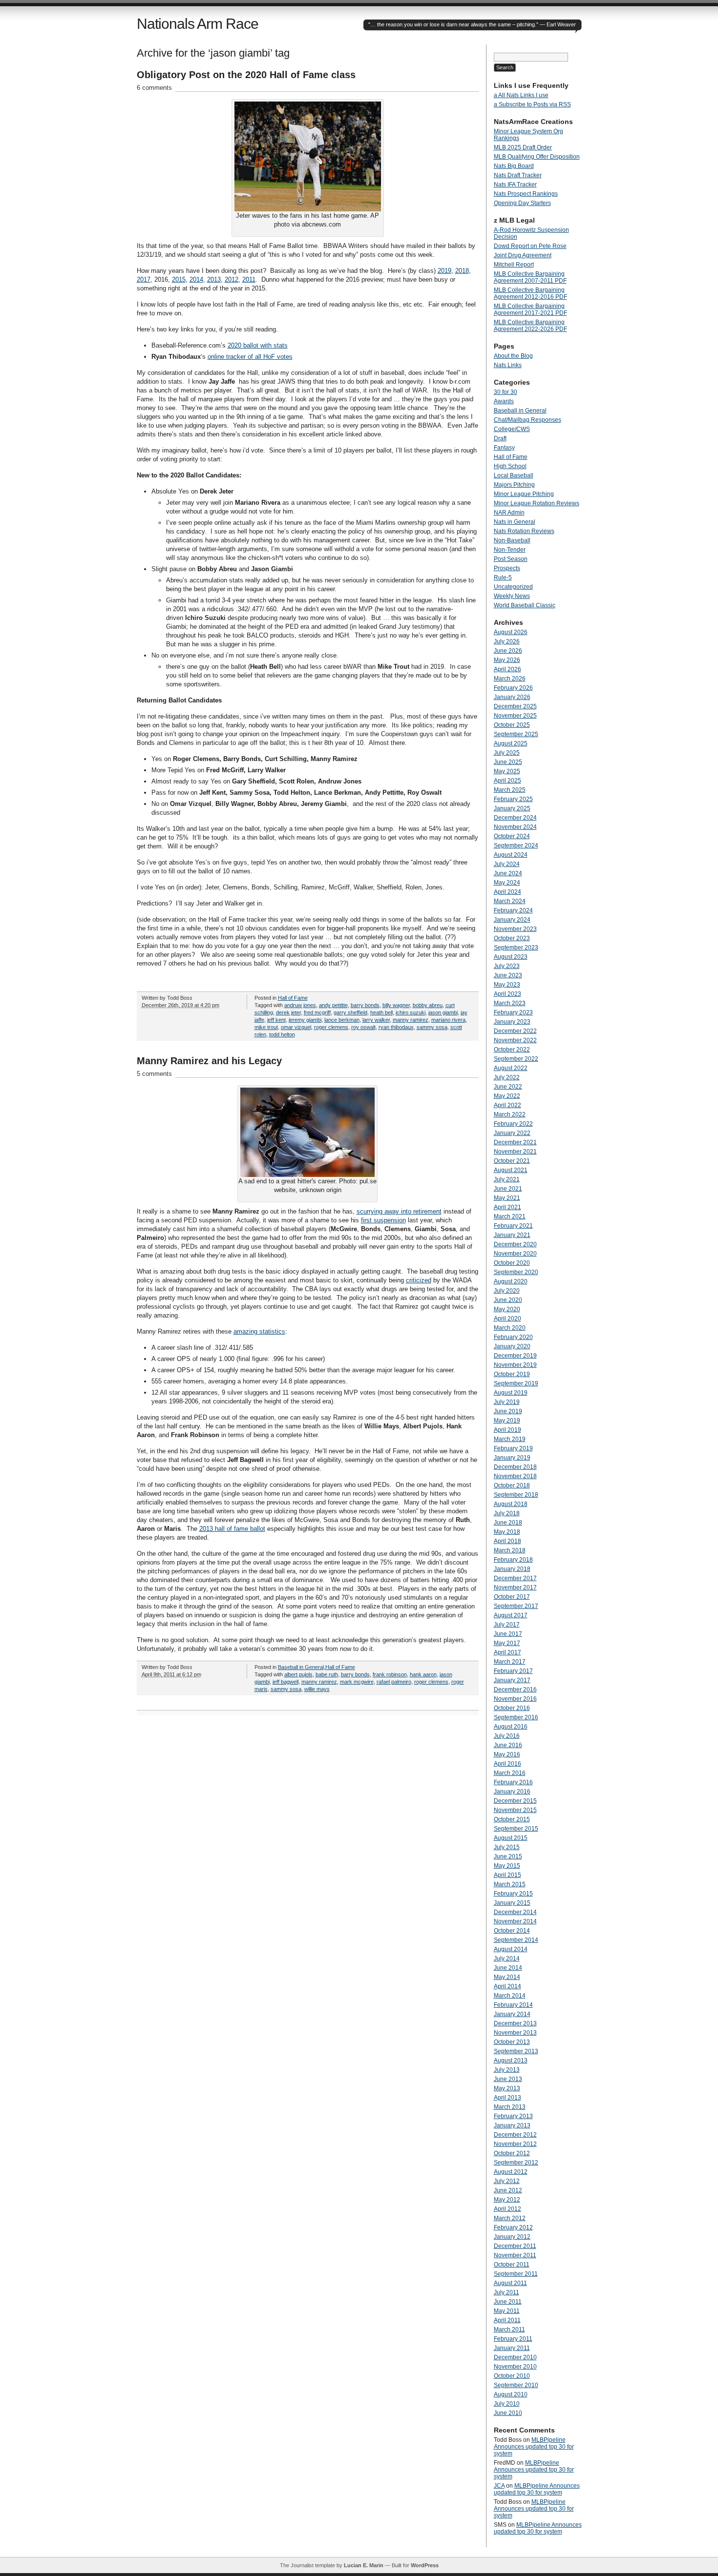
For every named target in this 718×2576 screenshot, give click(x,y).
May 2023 (507, 985)
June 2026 (508, 651)
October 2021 (512, 1161)
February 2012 (513, 2227)
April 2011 (507, 2320)
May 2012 (507, 2200)
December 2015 (515, 1801)
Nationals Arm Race (198, 24)
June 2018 (508, 1523)
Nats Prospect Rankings (526, 194)
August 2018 (511, 1504)
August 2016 (511, 1727)
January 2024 (512, 920)
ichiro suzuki (411, 1012)
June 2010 (508, 2413)
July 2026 (507, 641)
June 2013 (508, 2079)
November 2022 (515, 1040)
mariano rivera (448, 1020)
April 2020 (507, 1319)
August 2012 (511, 2172)
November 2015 (515, 1810)
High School (510, 466)
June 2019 (508, 1411)
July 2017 (507, 1625)
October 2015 (512, 1819)
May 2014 (507, 1977)
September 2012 (516, 2163)
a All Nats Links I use (521, 95)
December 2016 (515, 1690)
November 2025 (515, 716)
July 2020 (507, 1291)
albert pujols (298, 1674)
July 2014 (507, 1958)
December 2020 (515, 1244)
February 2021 (513, 1226)
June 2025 (508, 762)
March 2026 (510, 679)
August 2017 (511, 1615)
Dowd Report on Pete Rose (530, 246)
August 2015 (511, 1838)
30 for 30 (506, 392)
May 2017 (507, 1643)
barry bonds (365, 1005)
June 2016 (508, 1745)
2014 (196, 279)
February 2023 (513, 1012)
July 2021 (507, 1179)
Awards (504, 401)
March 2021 (510, 1216)
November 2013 (515, 2033)
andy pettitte (333, 1005)
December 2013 (515, 2023)
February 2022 (513, 1124)
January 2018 (512, 1569)
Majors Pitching (514, 485)
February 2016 (513, 1782)
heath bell (381, 1012)
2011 (249, 279)
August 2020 (511, 1281)
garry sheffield (350, 1012)
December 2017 (515, 1578)
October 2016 (512, 1708)
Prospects (507, 568)
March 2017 (510, 1662)
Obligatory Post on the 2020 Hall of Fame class (246, 75)
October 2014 (512, 1931)
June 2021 (508, 1189)
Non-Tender (510, 550)
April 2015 (507, 1875)
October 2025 (512, 725)
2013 (214, 279)
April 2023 (507, 994)
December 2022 (515, 1031)
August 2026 (511, 632)
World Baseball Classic (525, 605)
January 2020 (512, 1346)
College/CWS (512, 429)
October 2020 (512, 1263)
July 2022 (507, 1077)
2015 (179, 279)
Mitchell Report (514, 265)
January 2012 (512, 2237)
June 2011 (508, 2302)
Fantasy (504, 448)
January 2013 (512, 2125)
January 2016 (512, 1792)
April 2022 (507, 1105)
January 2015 (512, 1903)
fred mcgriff (317, 1012)
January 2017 (512, 1680)
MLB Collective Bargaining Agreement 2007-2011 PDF (530, 277)
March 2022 (510, 1114)
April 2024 (507, 892)
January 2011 (512, 2348)
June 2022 (508, 1087)
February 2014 (513, 2005)
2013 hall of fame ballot (232, 1529)
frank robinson (390, 1674)
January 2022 (512, 1133)
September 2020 (516, 1272)
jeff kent (276, 1020)
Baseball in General (301, 1667)
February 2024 (513, 910)
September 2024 (516, 845)
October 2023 (512, 938)
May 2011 (507, 2311)
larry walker (376, 1020)
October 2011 (512, 2265)
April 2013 (507, 2098)
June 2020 (508, 1300)
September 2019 (516, 1383)
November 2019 (515, 1365)
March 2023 (510, 1003)
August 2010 (511, 2394)
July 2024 (507, 864)
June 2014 (508, 1968)
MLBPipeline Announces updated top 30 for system (534, 2447)
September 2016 (516, 1717)
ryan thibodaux (396, 1027)
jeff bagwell (285, 1682)
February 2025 (513, 799)
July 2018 (507, 1513)
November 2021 (515, 1152)
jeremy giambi (305, 1020)
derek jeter (288, 1012)
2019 (444, 271)
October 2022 (512, 1050)
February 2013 (513, 2116)
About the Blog (513, 356)
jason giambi (443, 1012)
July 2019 (507, 1402)
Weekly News (512, 596)
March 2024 (510, 901)
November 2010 (515, 2367)
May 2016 (507, 1754)
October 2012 (512, 2153)
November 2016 (515, 1699)
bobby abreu (428, 1005)
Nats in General (515, 522)
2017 (144, 279)
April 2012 (507, 2209)
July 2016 (507, 1736)
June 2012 (508, 2190)
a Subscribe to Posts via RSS (532, 104)
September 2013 (516, 2051)
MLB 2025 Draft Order (523, 147)
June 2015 (508, 1856)
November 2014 (515, 1921)
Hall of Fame (293, 998)
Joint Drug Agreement (523, 255)
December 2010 (515, 2357)
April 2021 (507, 1207)
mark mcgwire (357, 1682)
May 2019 (507, 1421)
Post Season (511, 559)
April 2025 (507, 781)
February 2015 (513, 1894)
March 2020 (510, 1328)
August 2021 (511, 1170)
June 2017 (508, 1634)
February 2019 (513, 1448)
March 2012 (510, 2218)
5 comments (154, 1074)
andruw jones (300, 1005)
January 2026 (512, 697)
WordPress (425, 2565)
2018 (462, 271)
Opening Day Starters (522, 203)
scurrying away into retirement (399, 1211)
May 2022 (507, 1096)
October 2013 (512, 2042)
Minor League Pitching (524, 494)
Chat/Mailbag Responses (528, 420)
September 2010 (516, 2385)
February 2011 (513, 2339)
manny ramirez (411, 1020)
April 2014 (507, 1986)
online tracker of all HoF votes (250, 357)
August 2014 (511, 1949)
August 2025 (511, 743)
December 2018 (515, 1467)
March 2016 (510, 1773)
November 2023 (515, 929)
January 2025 (512, 808)
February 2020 (513, 1337)
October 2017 (512, 1597)
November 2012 (515, 2144)
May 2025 (507, 771)
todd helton (282, 1034)
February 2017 (513, 1671)
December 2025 (515, 706)
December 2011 (515, 2246)
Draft (500, 438)
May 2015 (507, 1866)
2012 (232, 279)
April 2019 (507, 1430)
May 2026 (507, 660)
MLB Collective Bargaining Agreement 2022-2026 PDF (530, 326)
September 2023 (516, 948)
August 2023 (511, 957)
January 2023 (512, 1022)
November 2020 (515, 1254)
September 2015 (516, 1829)
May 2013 (507, 2088)
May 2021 (507, 1198)
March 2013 (510, 2107)
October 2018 (512, 1485)
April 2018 (507, 1541)
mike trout (266, 1027)
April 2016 (507, 1764)
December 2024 (515, 818)
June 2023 (508, 975)
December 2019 (515, 1356)
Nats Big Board (514, 166)
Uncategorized (513, 587)
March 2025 (510, 790)
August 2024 (511, 855)
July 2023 (507, 966)
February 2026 (513, 688)
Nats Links (508, 365)
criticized (419, 1280)
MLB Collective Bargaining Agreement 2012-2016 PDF (530, 293)
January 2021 (512, 1235)
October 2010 (512, 2376)
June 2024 (508, 873)
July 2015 (507, 1847)
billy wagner (396, 1005)
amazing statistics (259, 1331)
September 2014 (516, 1940)
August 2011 (510, 2283)
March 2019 (510, 1439)
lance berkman (342, 1020)
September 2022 (516, 1059)
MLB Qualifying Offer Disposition (537, 157)
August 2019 (511, 1393)
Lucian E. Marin (364, 2565)
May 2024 (507, 883)
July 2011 (507, 2292)
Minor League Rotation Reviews (537, 503)
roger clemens (331, 1027)
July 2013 (507, 2070)
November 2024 (515, 827)
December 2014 (515, 1912)
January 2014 (512, 2014)
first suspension (383, 1220)
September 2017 (516, 1606)
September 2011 (516, 2274)
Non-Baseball (512, 540)
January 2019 (512, 1458)
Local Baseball (514, 475)
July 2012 (507, 2181)
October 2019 (512, 1374)
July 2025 (507, 753)
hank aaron (423, 1674)
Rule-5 (503, 577)
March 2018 (510, 1550)
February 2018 (513, 1560)
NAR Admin (509, 513)
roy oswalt (363, 1027)
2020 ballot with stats (258, 345)
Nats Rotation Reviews (524, 531)
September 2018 (516, 1495)
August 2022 (511, 1068)
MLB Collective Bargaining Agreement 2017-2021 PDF (530, 309)
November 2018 (515, 1476)
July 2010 (507, 2404)
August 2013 (511, 2061)
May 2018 (507, 1532)
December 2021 (515, 1142)
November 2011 (515, 2255)
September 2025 (516, 734)
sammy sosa (432, 1027)
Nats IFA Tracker (515, 185)
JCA (499, 2486)
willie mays (317, 1689)
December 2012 (515, 2135)
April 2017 (507, 1652)
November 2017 (515, 1587)
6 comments (154, 88)
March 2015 (510, 1884)
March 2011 (509, 2329)
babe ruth (327, 1674)
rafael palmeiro (394, 1682)
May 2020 (507, 1309)
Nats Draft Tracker (518, 175)
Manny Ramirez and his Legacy (209, 1061)
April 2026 (507, 669)
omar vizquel (296, 1027)
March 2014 (510, 1996)
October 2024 (512, 836)
